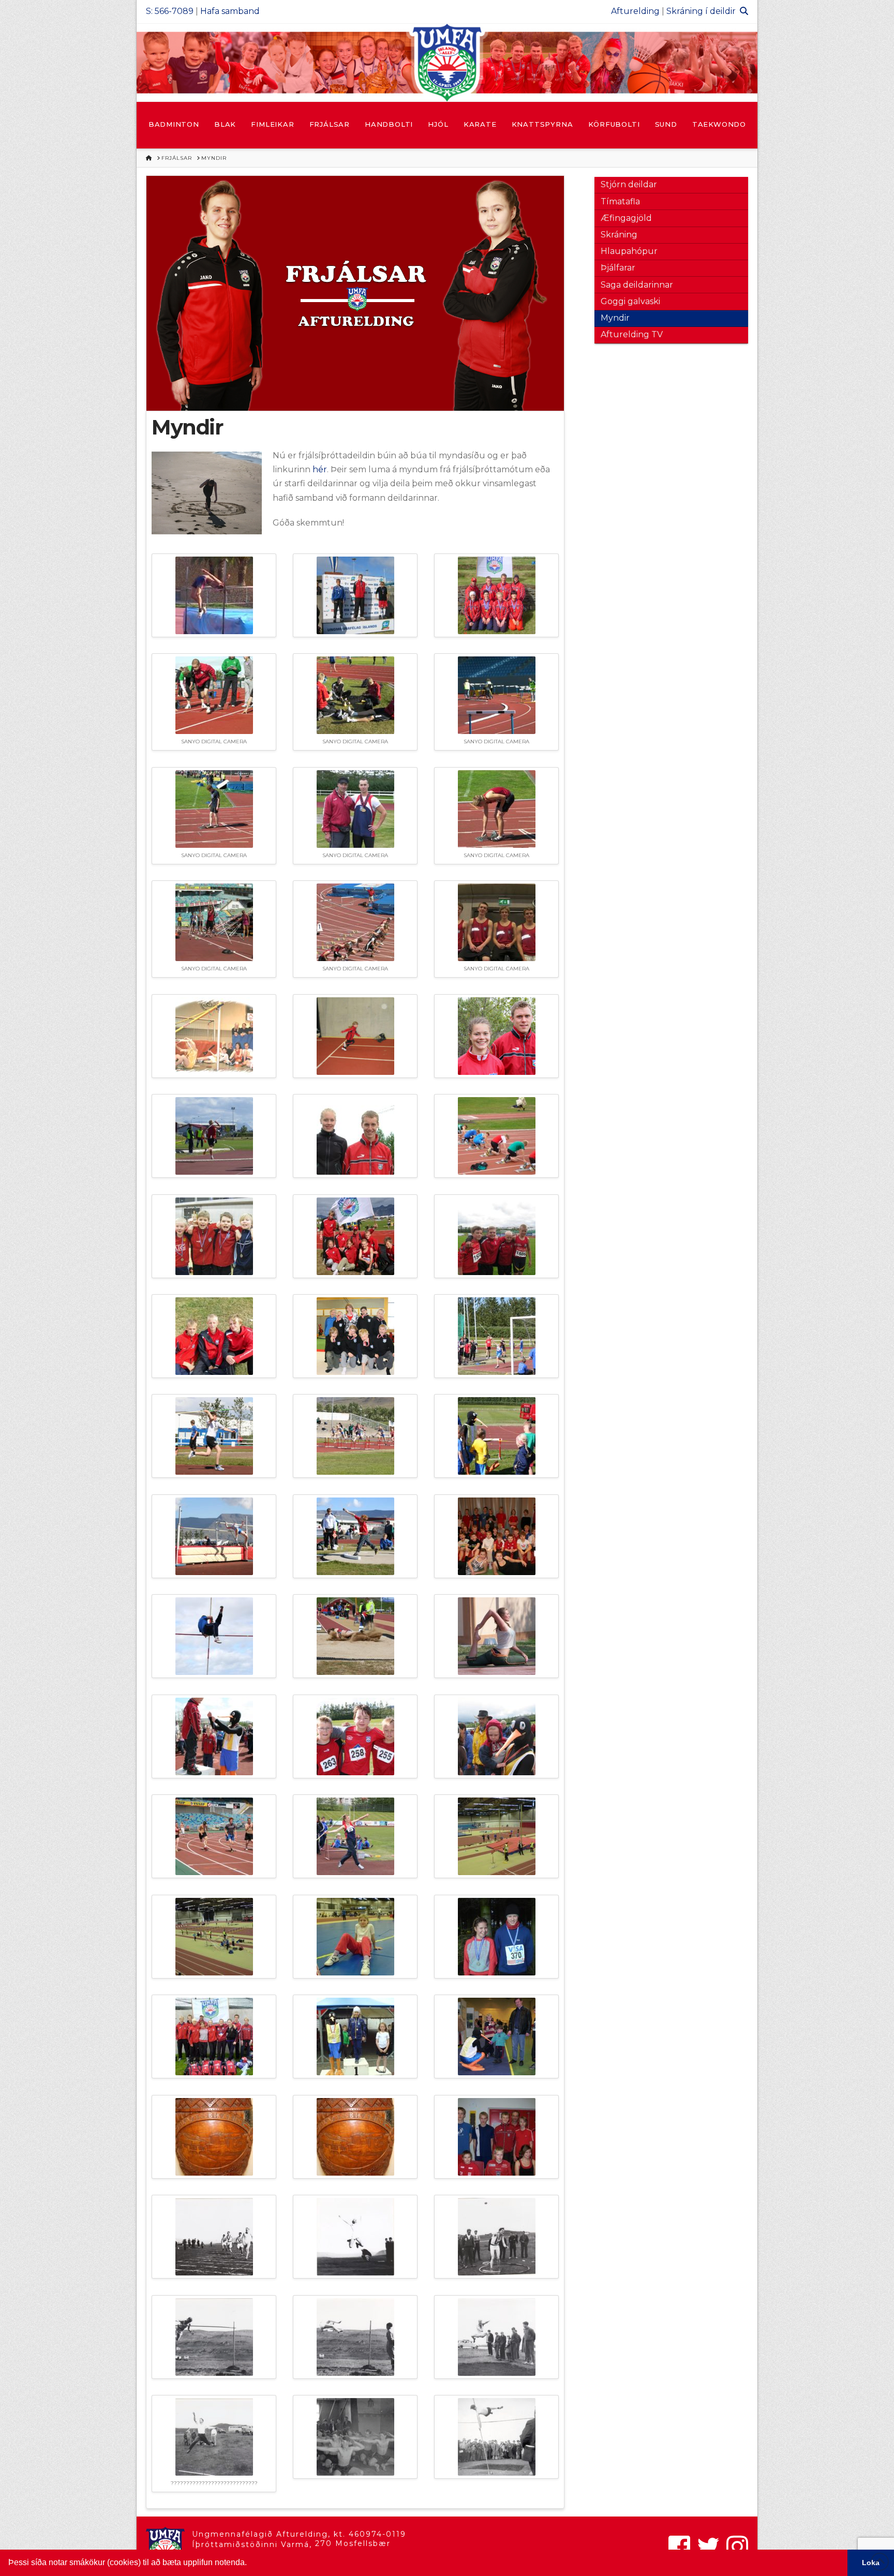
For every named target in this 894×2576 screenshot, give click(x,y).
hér (320, 469)
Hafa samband (230, 11)
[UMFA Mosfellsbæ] (447, 63)
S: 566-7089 (170, 11)
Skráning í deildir (701, 11)
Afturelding (635, 11)
